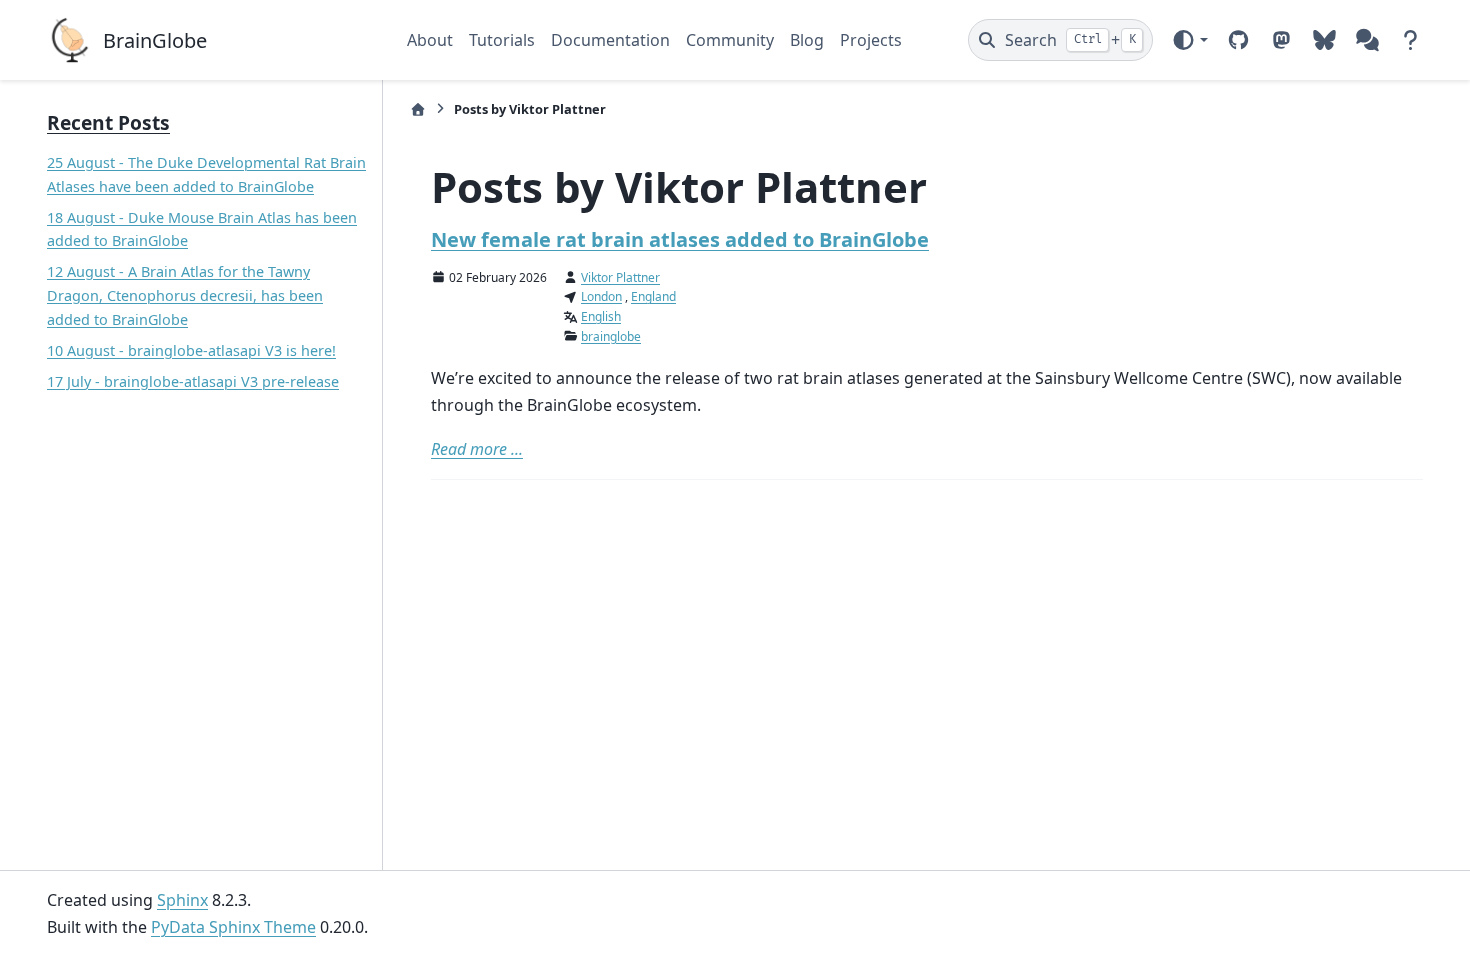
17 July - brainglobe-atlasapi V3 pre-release (193, 381)
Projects (871, 40)
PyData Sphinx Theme (233, 927)
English (601, 316)
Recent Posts (108, 122)
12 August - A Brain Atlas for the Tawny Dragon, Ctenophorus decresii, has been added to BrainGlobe (185, 295)
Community (730, 40)
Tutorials (502, 40)
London (601, 296)
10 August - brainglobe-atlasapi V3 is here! (191, 350)
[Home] (418, 109)
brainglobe (611, 336)
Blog (807, 40)
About (430, 40)
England (653, 296)
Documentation (610, 40)
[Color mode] (1189, 40)
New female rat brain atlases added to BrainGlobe (680, 239)
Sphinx (182, 900)
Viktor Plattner (620, 277)
